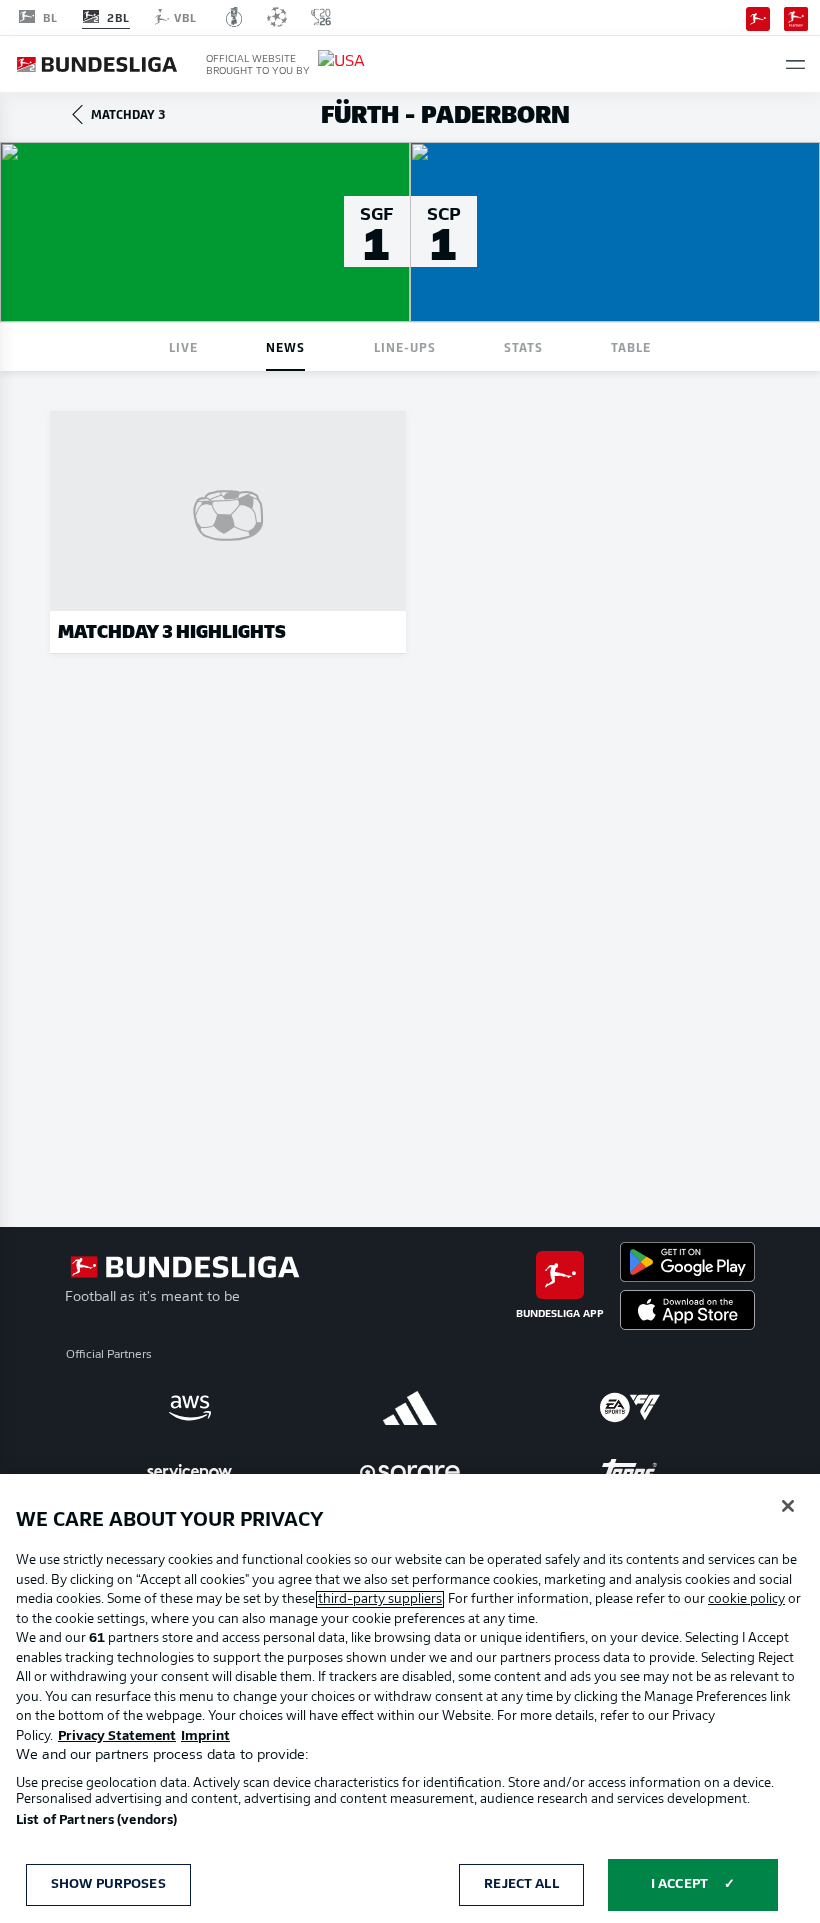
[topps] (630, 1472)
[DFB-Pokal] (234, 17)
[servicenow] (190, 1472)
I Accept (679, 1884)
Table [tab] (631, 346)
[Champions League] (277, 17)
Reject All (521, 1884)
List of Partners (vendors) (96, 1820)
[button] (795, 64)
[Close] (788, 1506)
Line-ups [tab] (405, 346)
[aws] (190, 1408)
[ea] (630, 1408)
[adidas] (410, 1408)
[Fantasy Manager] (796, 17)
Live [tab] (183, 346)
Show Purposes (108, 1884)
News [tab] (285, 346)
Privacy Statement (117, 1736)
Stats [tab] (523, 346)
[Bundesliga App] (758, 17)
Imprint (205, 1736)
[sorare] (410, 1472)
